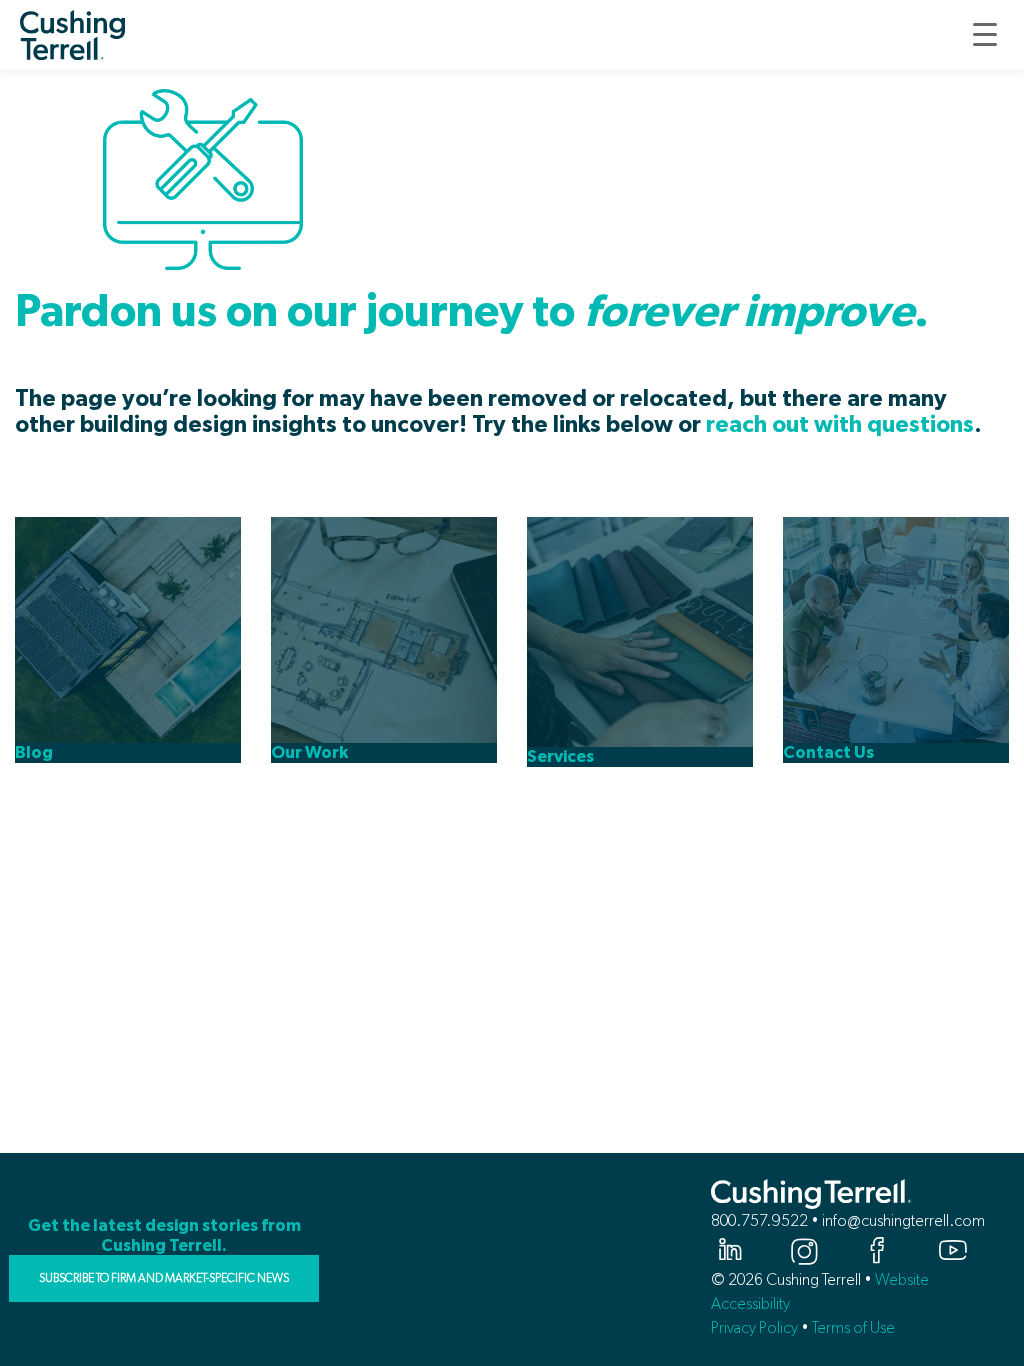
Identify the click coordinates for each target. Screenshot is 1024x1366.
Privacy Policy (754, 1327)
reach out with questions (840, 425)
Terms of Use (853, 1327)
